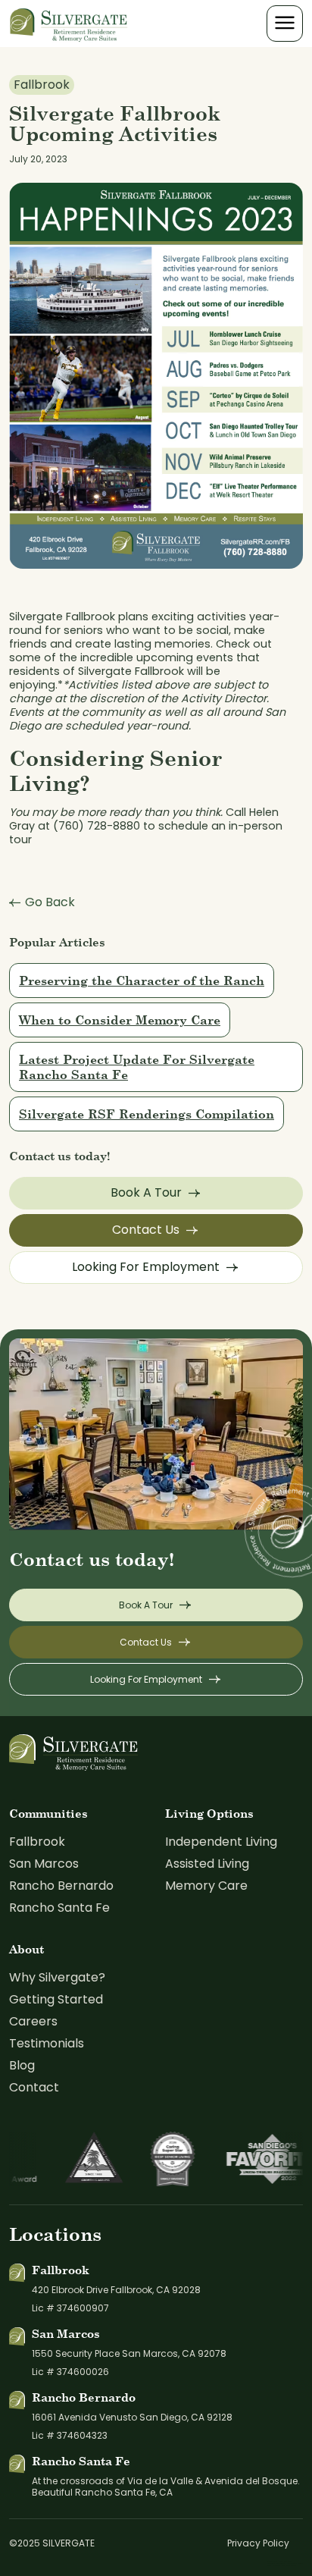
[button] (285, 24)
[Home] (69, 23)
